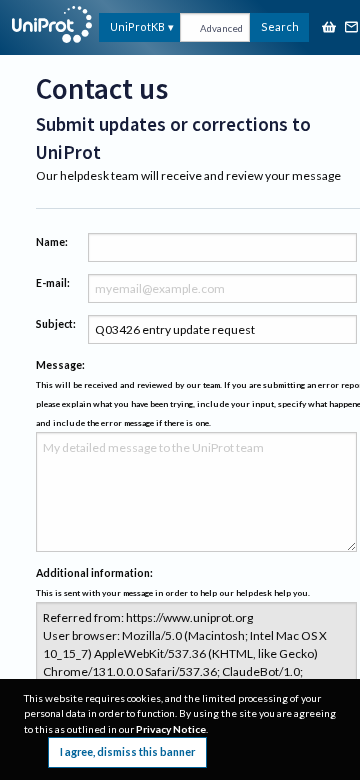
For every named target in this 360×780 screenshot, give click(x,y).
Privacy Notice (171, 729)
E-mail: (53, 283)
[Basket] (329, 28)
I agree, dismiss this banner (127, 751)
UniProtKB (137, 26)
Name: (52, 242)
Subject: (56, 324)
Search (280, 26)
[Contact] (352, 28)
